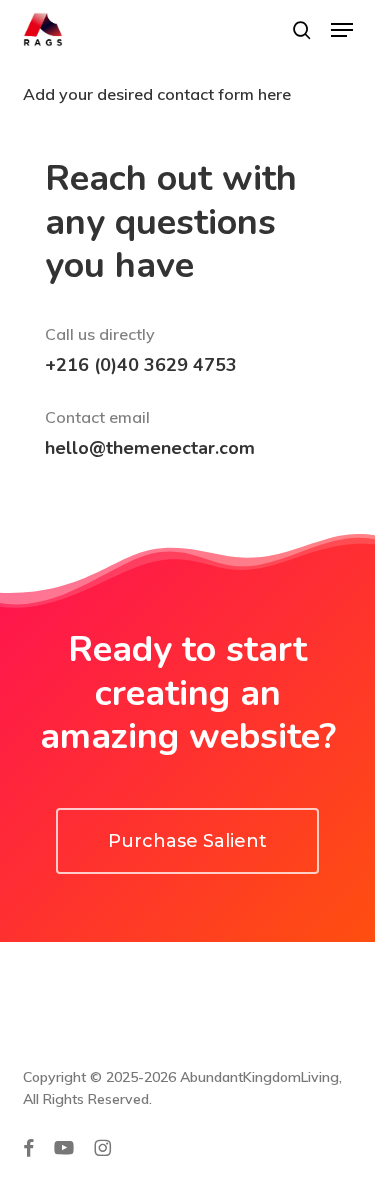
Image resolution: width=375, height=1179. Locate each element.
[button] (342, 30)
